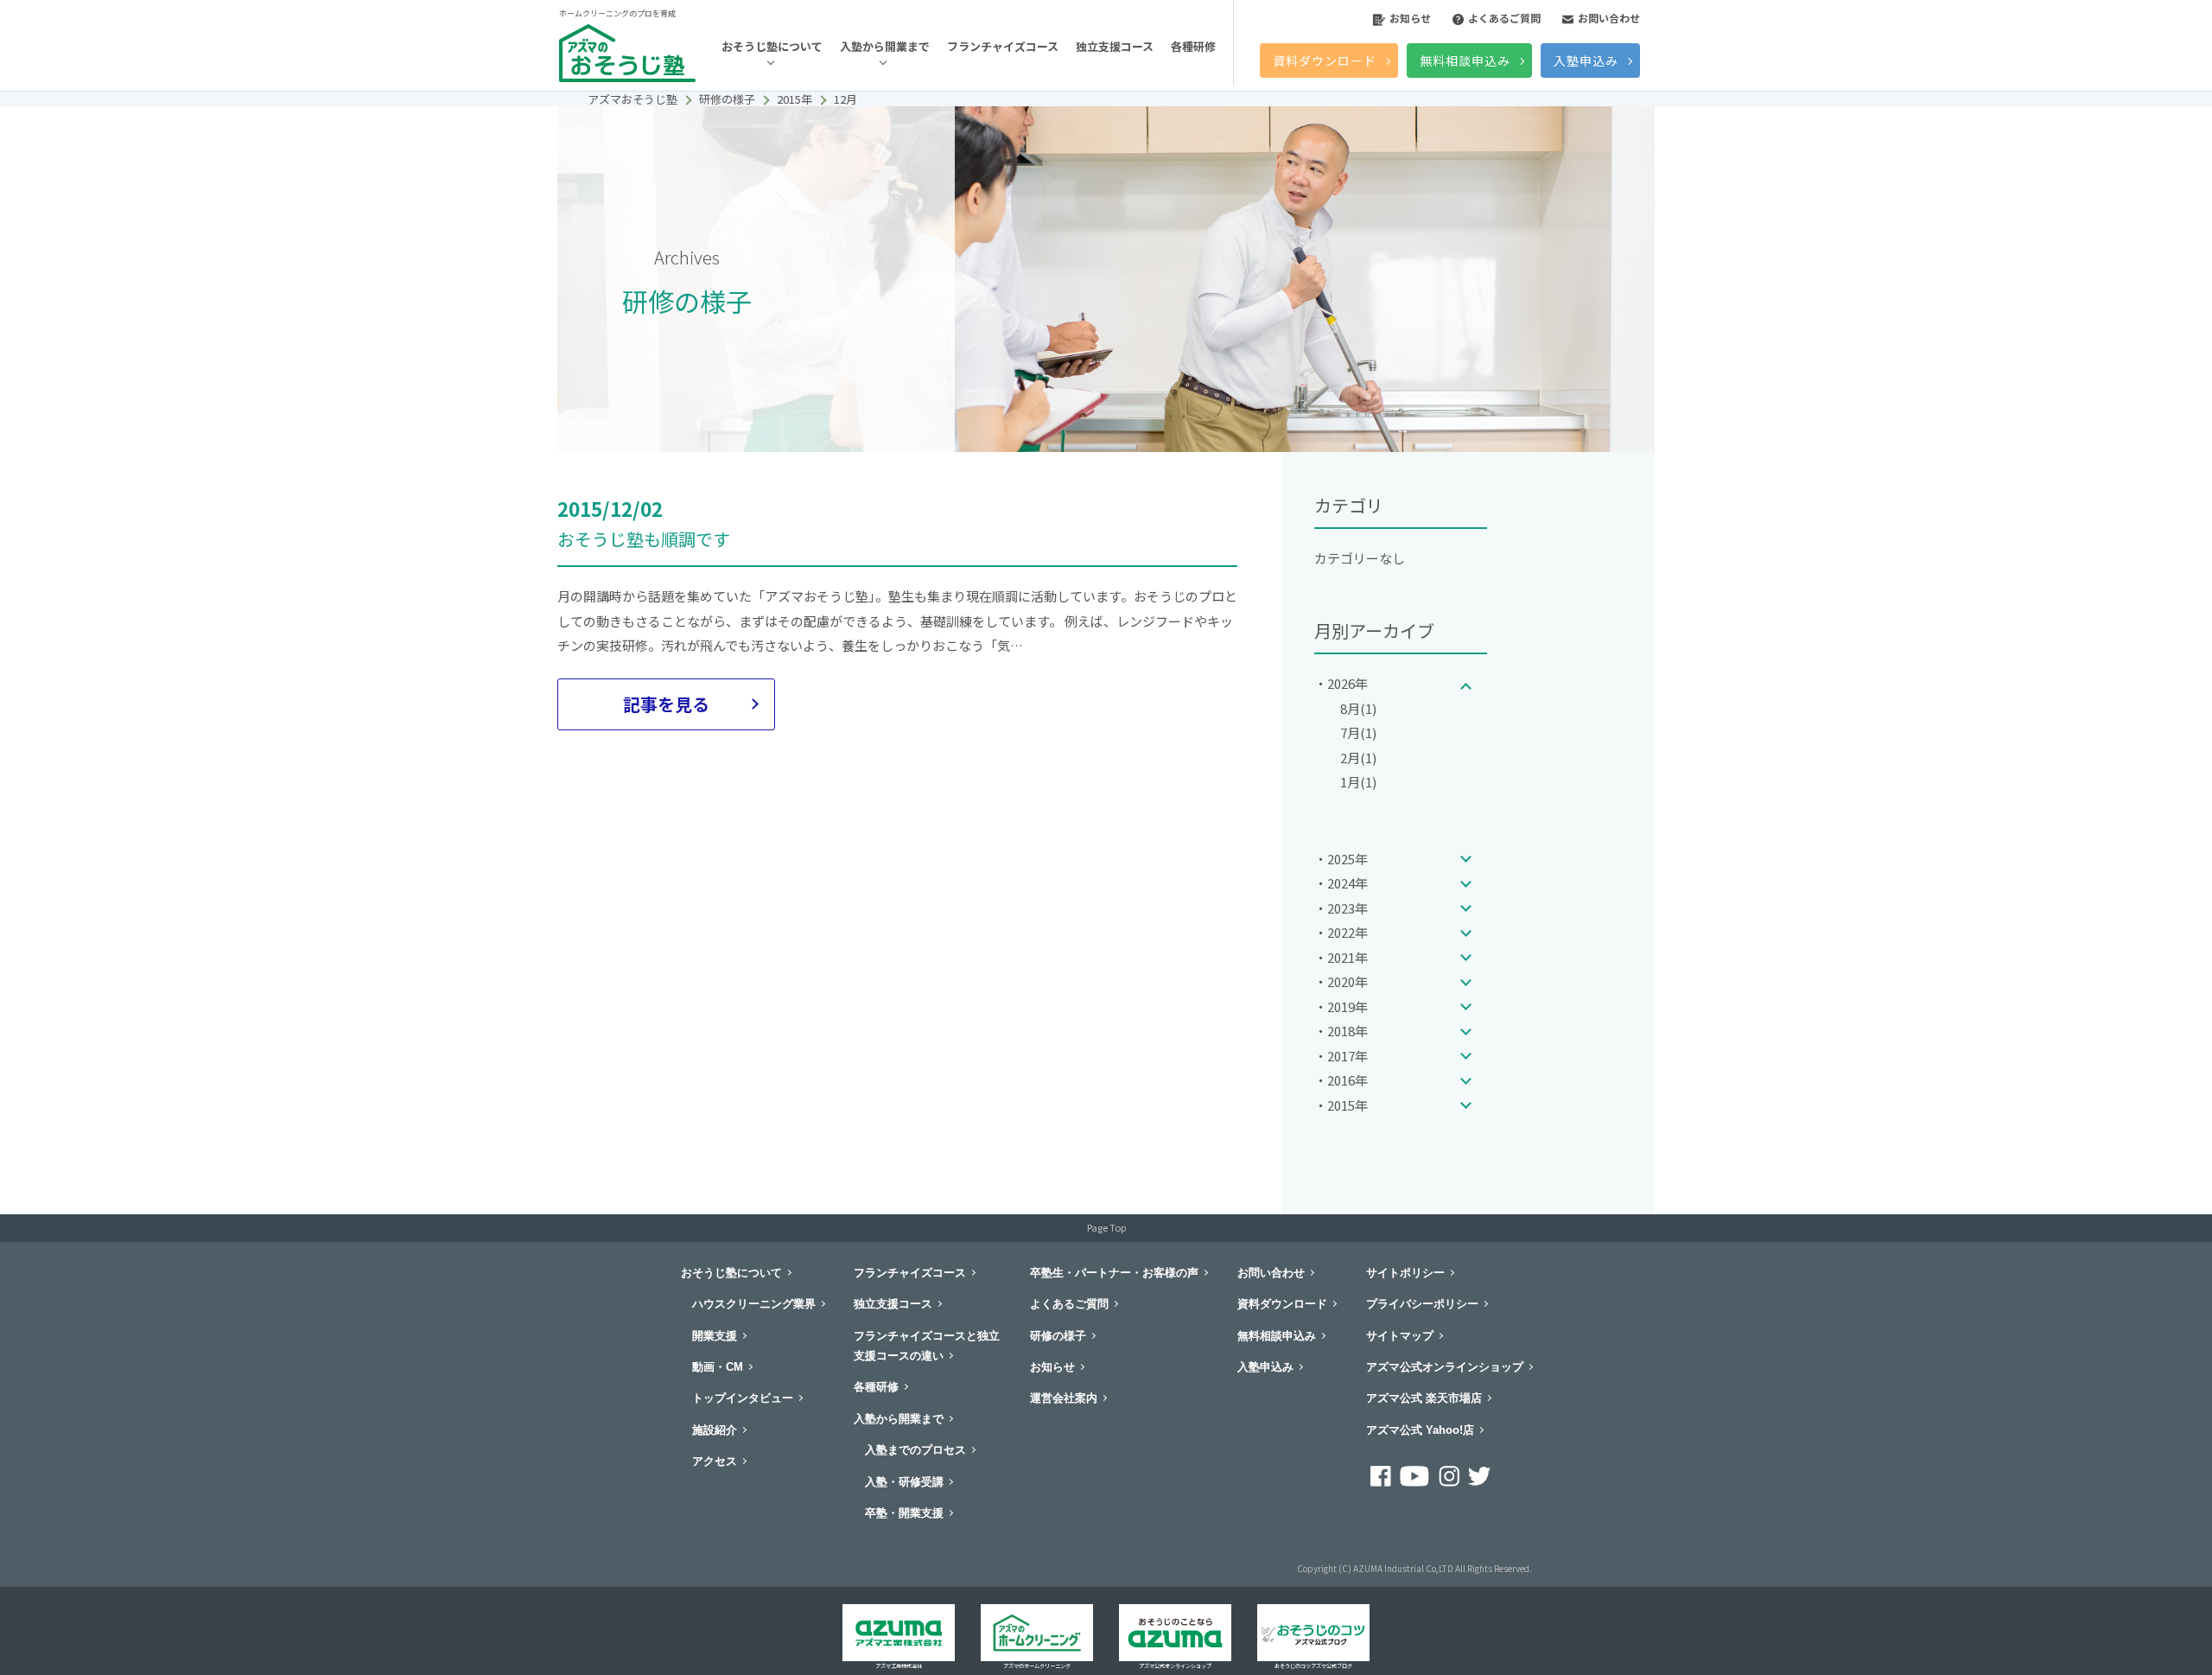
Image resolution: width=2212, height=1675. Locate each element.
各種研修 (1193, 46)
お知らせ (1410, 18)
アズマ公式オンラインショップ (1445, 1367)
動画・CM (718, 1367)
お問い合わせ (1609, 18)
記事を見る (666, 704)
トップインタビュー (743, 1398)
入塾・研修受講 (904, 1482)
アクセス (715, 1461)
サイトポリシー (1405, 1273)
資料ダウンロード (1325, 61)
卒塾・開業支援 (904, 1513)
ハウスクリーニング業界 (754, 1304)
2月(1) (1358, 758)
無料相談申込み (1465, 61)
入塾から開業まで (885, 46)
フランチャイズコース (1003, 46)
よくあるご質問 (1504, 18)
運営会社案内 (1064, 1398)
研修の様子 (1058, 1336)
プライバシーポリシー (1422, 1304)
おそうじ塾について (772, 46)
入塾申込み (1586, 61)
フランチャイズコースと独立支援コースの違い (927, 1346)
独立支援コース (1115, 46)
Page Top (1106, 1227)
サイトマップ (1400, 1336)
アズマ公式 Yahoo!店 (1420, 1430)
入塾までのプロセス (915, 1450)
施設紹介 (715, 1430)
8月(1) (1358, 708)
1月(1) (1358, 782)
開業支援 (715, 1336)
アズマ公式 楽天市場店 (1424, 1398)
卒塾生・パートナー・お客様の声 (1114, 1273)
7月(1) (1358, 732)
